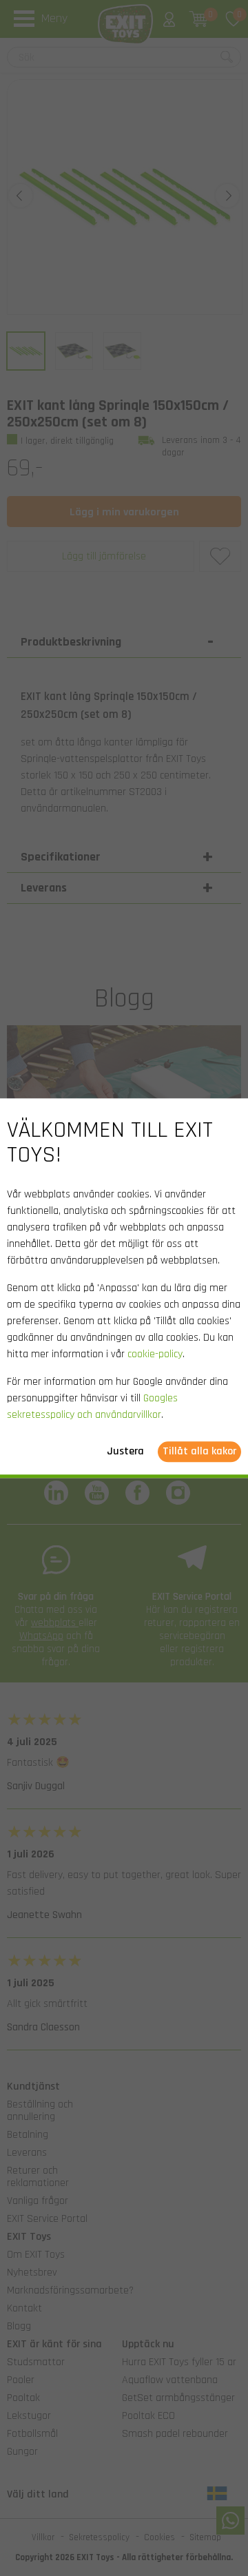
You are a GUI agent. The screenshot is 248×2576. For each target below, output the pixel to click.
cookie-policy (155, 1354)
